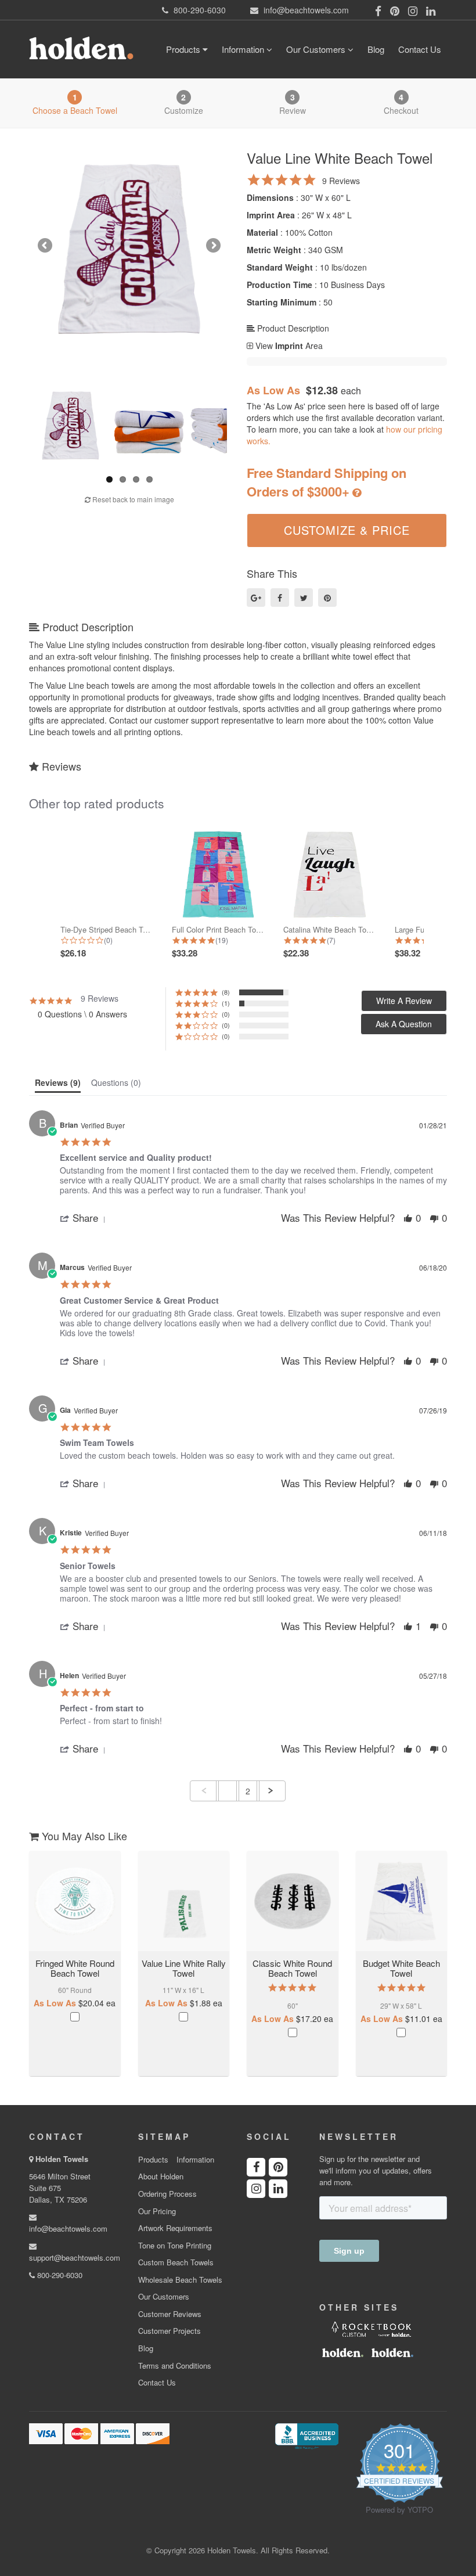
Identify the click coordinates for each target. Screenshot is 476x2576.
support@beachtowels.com (75, 2257)
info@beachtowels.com (68, 2228)
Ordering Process (167, 2194)
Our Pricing (157, 2211)
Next (212, 246)
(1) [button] (226, 1003)
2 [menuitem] (248, 1791)
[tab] (58, 1085)
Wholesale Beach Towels (180, 2280)
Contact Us (420, 49)
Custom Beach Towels (176, 2262)
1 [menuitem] (228, 1791)
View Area (288, 346)
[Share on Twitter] (304, 598)
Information (244, 49)
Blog (376, 49)
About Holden (161, 2176)
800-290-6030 (59, 2275)
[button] (404, 1024)
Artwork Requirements (175, 2228)
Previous (46, 246)
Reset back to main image (132, 499)
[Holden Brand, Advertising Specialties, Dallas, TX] (306, 2435)
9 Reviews (341, 181)
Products (184, 49)
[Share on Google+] (256, 598)
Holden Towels (62, 2159)
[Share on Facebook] (280, 598)
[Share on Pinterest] (327, 598)
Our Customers (317, 49)
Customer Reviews (170, 2314)
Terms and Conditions (175, 2366)
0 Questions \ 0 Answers (82, 1014)
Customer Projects (170, 2331)
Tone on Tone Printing (175, 2246)
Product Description (292, 328)
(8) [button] (226, 992)
